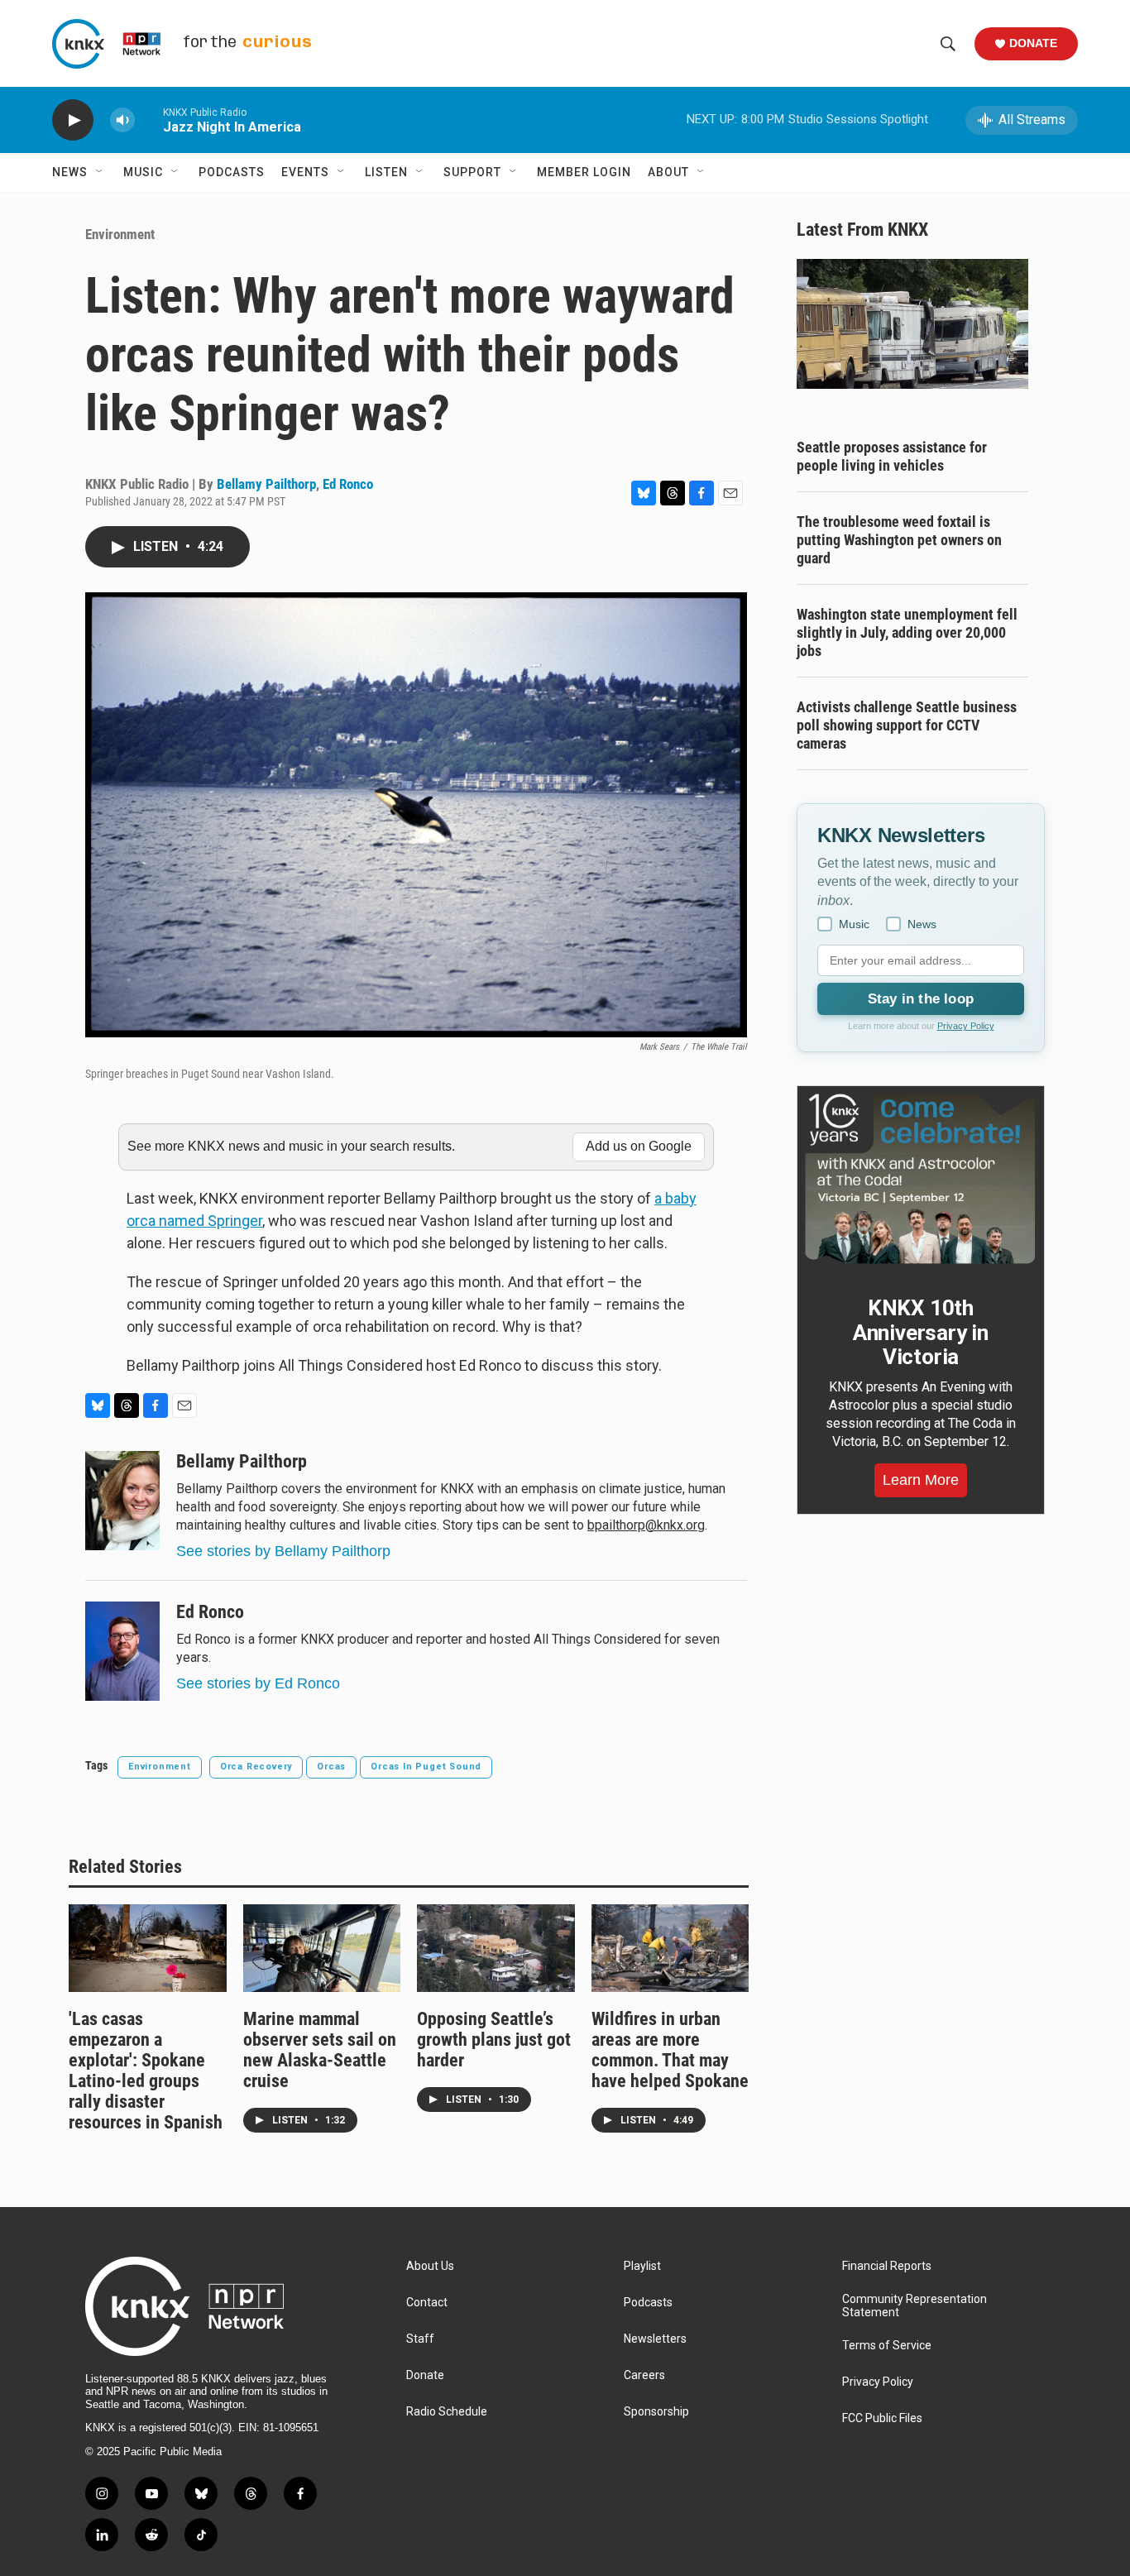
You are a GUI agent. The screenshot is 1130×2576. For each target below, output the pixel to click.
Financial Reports (887, 2266)
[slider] (149, 120)
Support (472, 172)
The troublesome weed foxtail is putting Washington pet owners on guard (899, 540)
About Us (430, 2266)
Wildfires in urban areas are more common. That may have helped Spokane (670, 2050)
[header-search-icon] (948, 44)
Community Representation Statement (915, 2306)
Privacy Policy (966, 1026)
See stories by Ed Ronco (258, 1683)
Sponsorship (656, 2412)
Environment (120, 234)
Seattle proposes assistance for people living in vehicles (892, 456)
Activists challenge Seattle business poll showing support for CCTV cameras (907, 725)
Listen (386, 172)
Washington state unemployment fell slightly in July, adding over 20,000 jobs (907, 632)
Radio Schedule (447, 2412)
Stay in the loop (921, 999)
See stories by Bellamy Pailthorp (283, 1551)
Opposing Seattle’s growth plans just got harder (494, 2040)
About (668, 172)
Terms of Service (887, 2346)
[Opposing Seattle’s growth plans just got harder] (496, 1948)
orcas (331, 1767)
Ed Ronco (348, 484)
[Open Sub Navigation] (100, 172)
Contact (427, 2303)
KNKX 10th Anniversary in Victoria (921, 1333)
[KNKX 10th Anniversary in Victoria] (921, 1179)
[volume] (122, 120)
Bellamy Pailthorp (266, 484)
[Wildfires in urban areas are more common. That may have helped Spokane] (670, 1948)
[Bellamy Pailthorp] (122, 1501)
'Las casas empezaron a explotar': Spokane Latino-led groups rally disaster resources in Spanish (146, 2071)
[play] (73, 120)
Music (143, 172)
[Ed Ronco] (122, 1651)
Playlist (642, 2266)
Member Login (584, 172)
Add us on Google (639, 1146)
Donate (1033, 43)
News (70, 172)
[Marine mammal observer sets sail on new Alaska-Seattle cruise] (322, 1948)
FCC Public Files (882, 2418)
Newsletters (655, 2339)
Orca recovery (256, 1767)
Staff (420, 2339)
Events (305, 172)
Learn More (921, 1480)
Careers (644, 2375)
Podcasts (232, 172)
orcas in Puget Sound (426, 1767)
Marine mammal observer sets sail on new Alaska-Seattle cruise (320, 2050)
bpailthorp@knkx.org (646, 1525)
